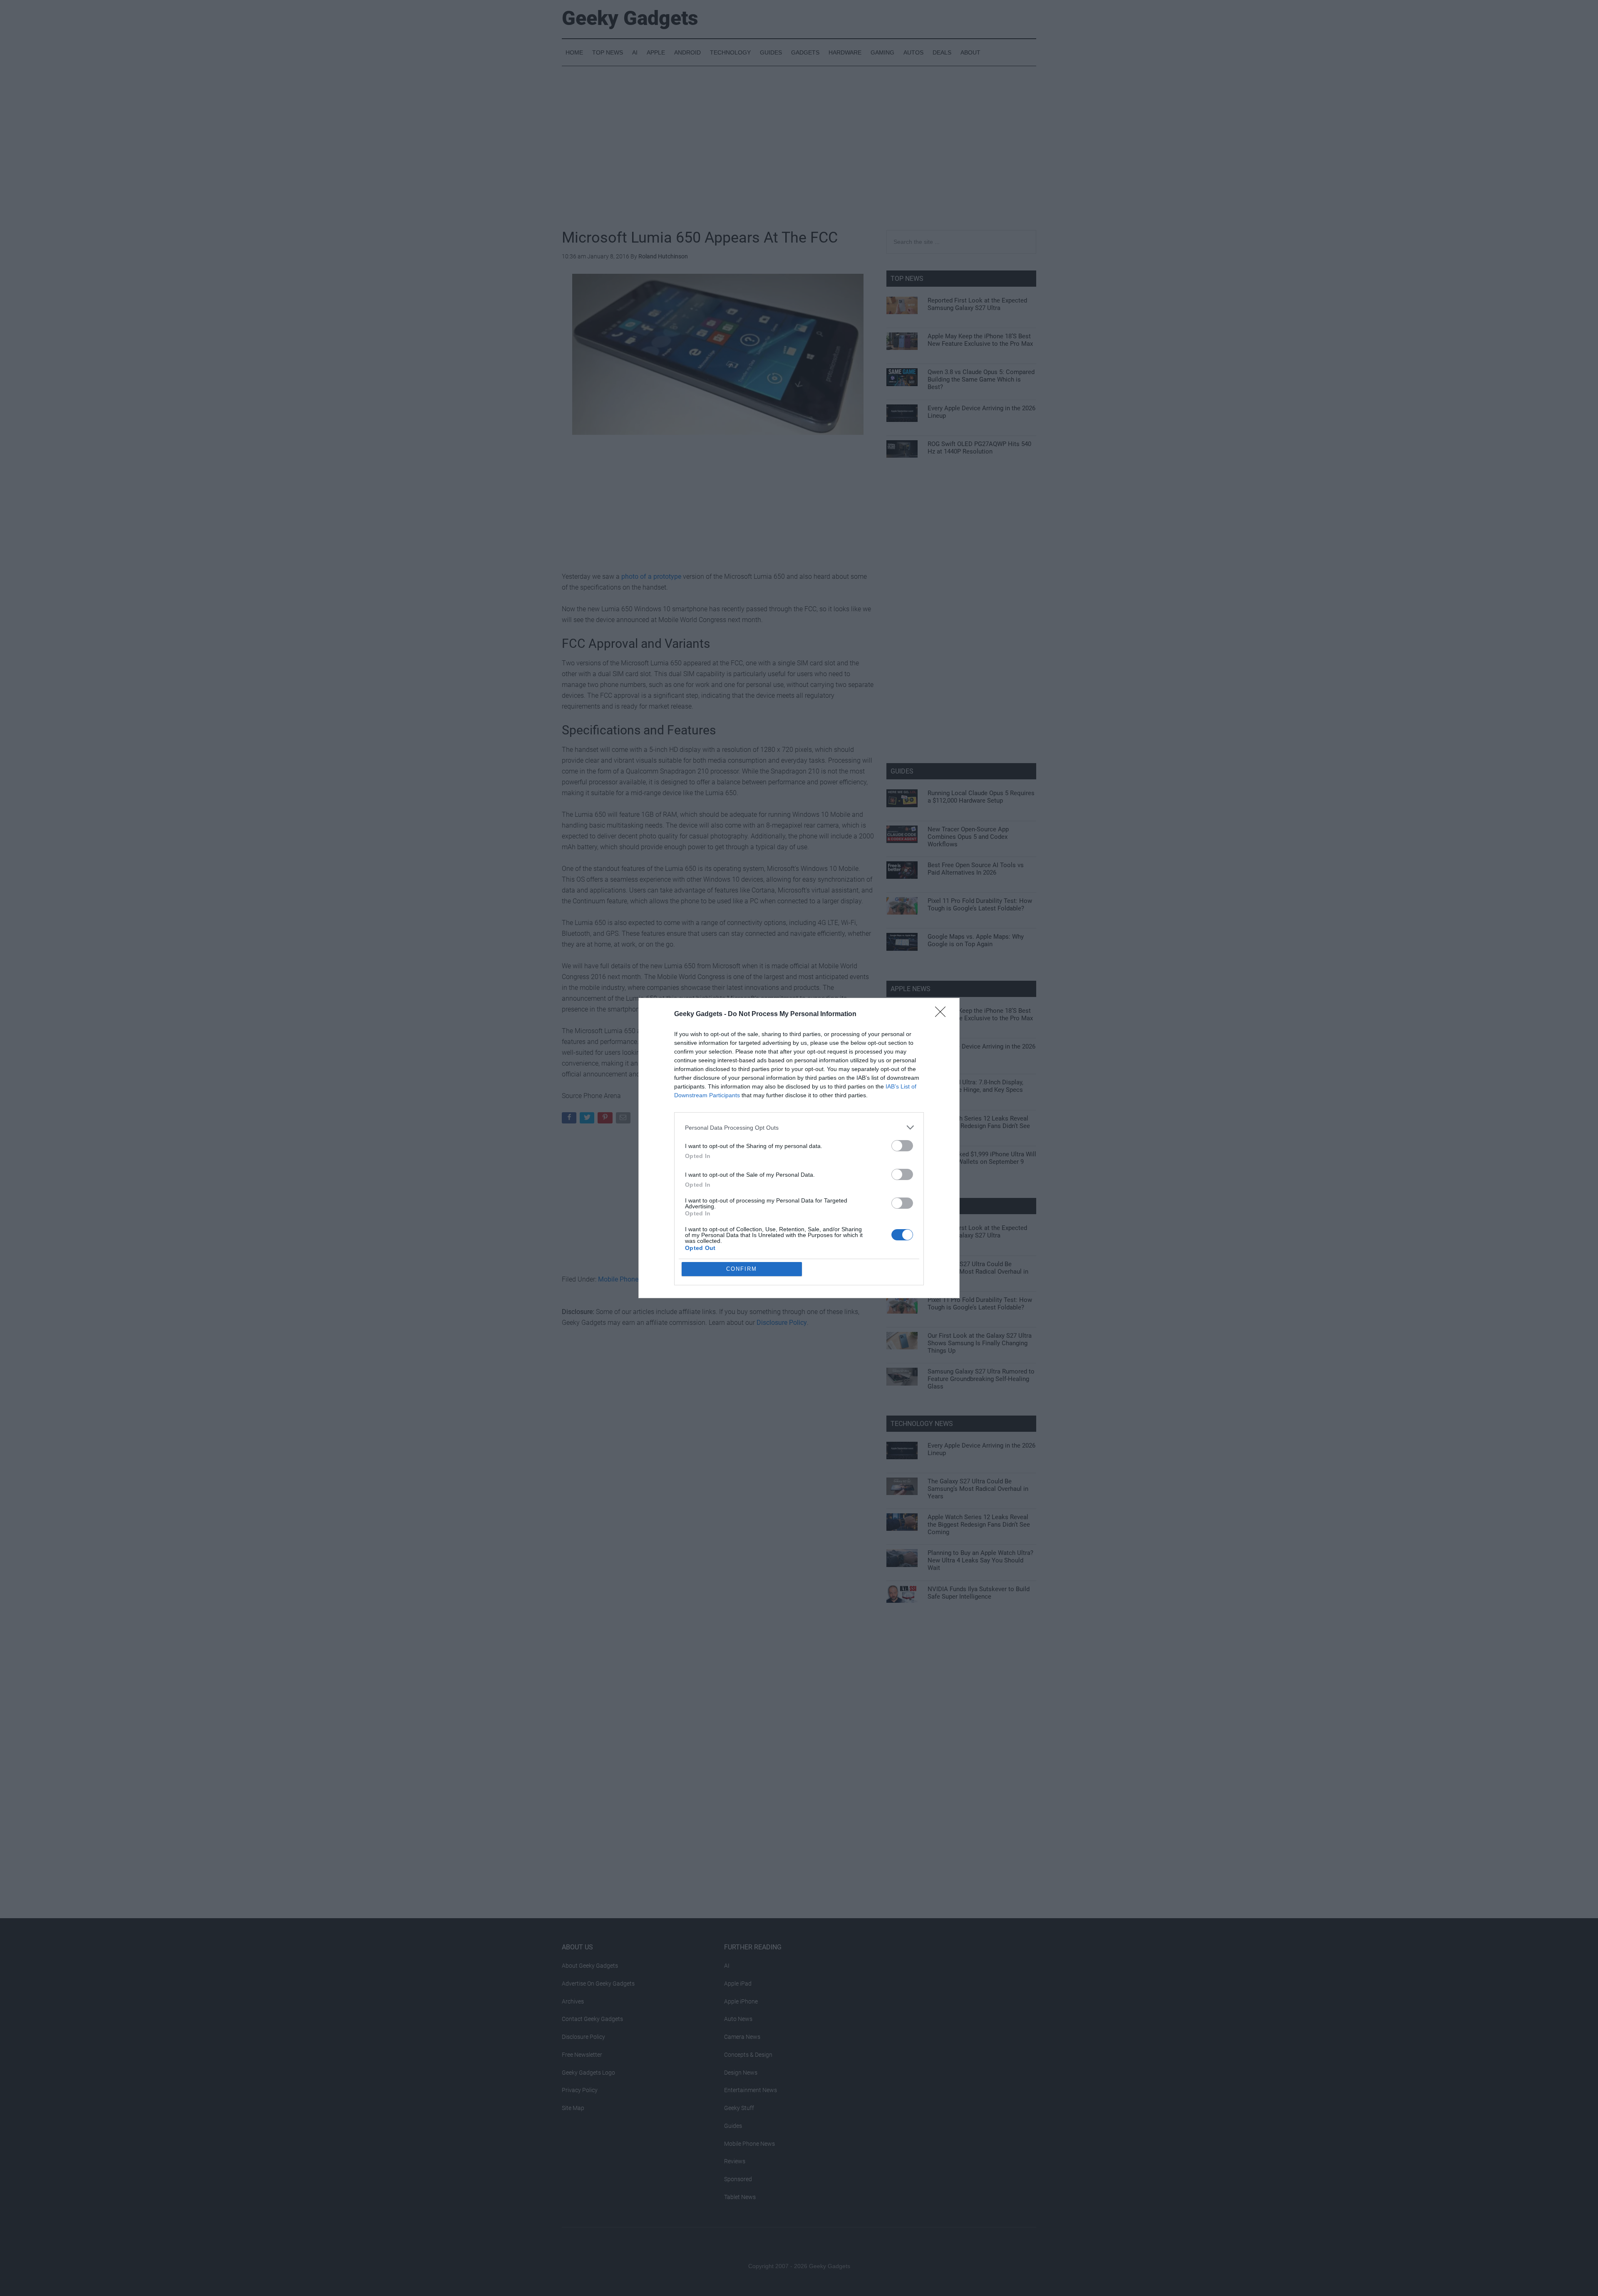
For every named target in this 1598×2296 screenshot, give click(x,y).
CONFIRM (742, 1269)
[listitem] (799, 1127)
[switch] (902, 1146)
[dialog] (799, 1148)
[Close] (943, 1014)
